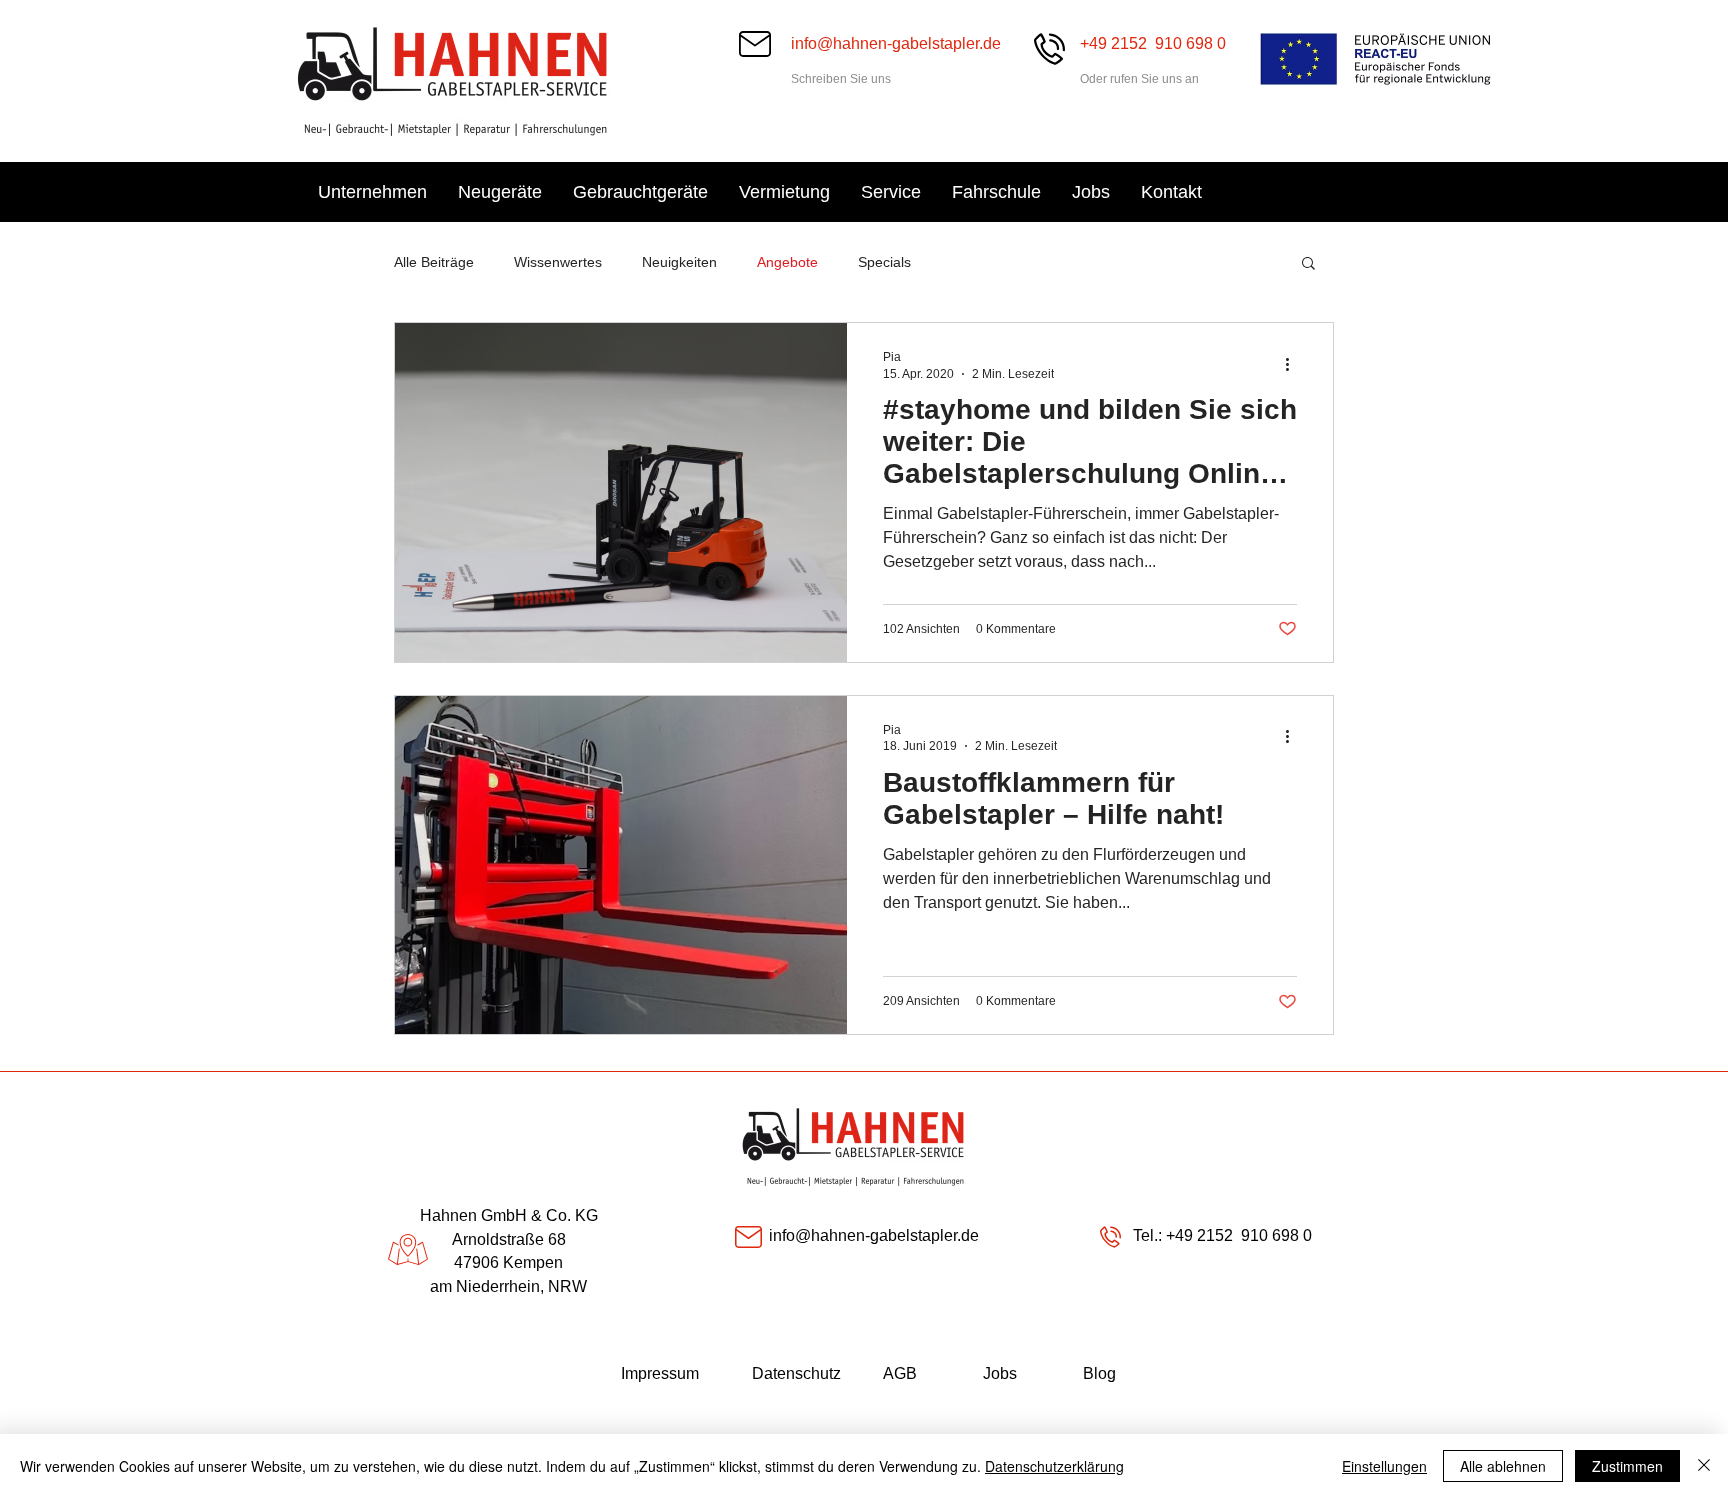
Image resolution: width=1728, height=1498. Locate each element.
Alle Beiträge (434, 262)
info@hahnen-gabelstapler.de (896, 43)
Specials (884, 262)
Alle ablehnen (1503, 1466)
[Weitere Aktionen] (1294, 364)
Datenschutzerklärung (1054, 1466)
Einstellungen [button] (1384, 1466)
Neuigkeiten (679, 262)
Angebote (787, 262)
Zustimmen (1627, 1466)
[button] (1308, 264)
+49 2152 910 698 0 (1237, 1235)
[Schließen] (1704, 1466)
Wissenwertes (558, 262)
